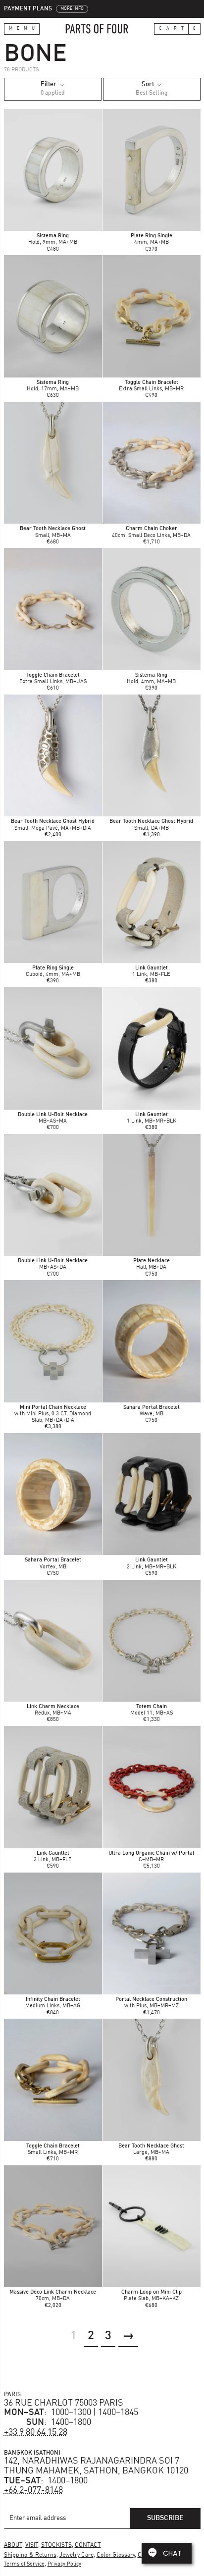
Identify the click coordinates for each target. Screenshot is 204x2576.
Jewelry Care (76, 2555)
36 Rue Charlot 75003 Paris (64, 2403)
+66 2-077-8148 (33, 2490)
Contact (88, 2545)
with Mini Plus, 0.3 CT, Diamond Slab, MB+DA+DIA (53, 1414)
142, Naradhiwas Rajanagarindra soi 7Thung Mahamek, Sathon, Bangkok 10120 (96, 2466)
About (13, 2545)
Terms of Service (24, 2564)
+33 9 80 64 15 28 (36, 2432)
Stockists (56, 2545)
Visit (32, 2545)
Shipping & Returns (30, 2555)
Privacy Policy (64, 2564)
